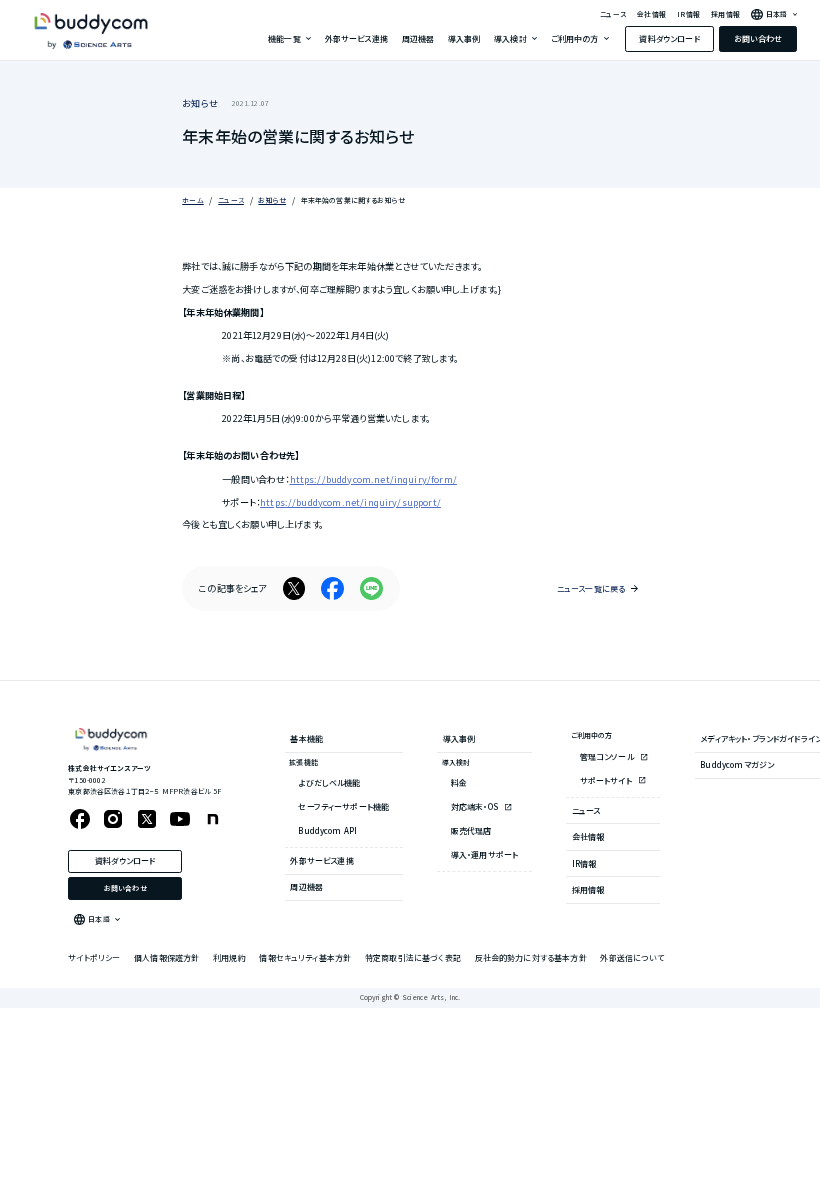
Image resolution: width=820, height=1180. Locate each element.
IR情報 (688, 14)
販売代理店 (471, 830)
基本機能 (306, 738)
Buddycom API (327, 830)
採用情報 (725, 14)
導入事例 (464, 38)
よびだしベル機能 (329, 782)
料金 (459, 782)
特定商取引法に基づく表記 (413, 957)
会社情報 (651, 14)
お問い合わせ (758, 38)
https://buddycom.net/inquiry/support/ (350, 502)
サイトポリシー (94, 957)
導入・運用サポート (484, 854)
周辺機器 (418, 38)
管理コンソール (608, 756)
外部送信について (631, 957)
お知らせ (200, 103)
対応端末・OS (475, 806)
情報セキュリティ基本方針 (305, 957)
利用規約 (229, 957)
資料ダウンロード (669, 38)
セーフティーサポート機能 (343, 806)
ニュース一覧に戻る (591, 588)
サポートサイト (607, 780)
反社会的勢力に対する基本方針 (531, 957)
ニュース (613, 14)
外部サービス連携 (356, 38)
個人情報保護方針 (166, 957)
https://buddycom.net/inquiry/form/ (373, 479)
